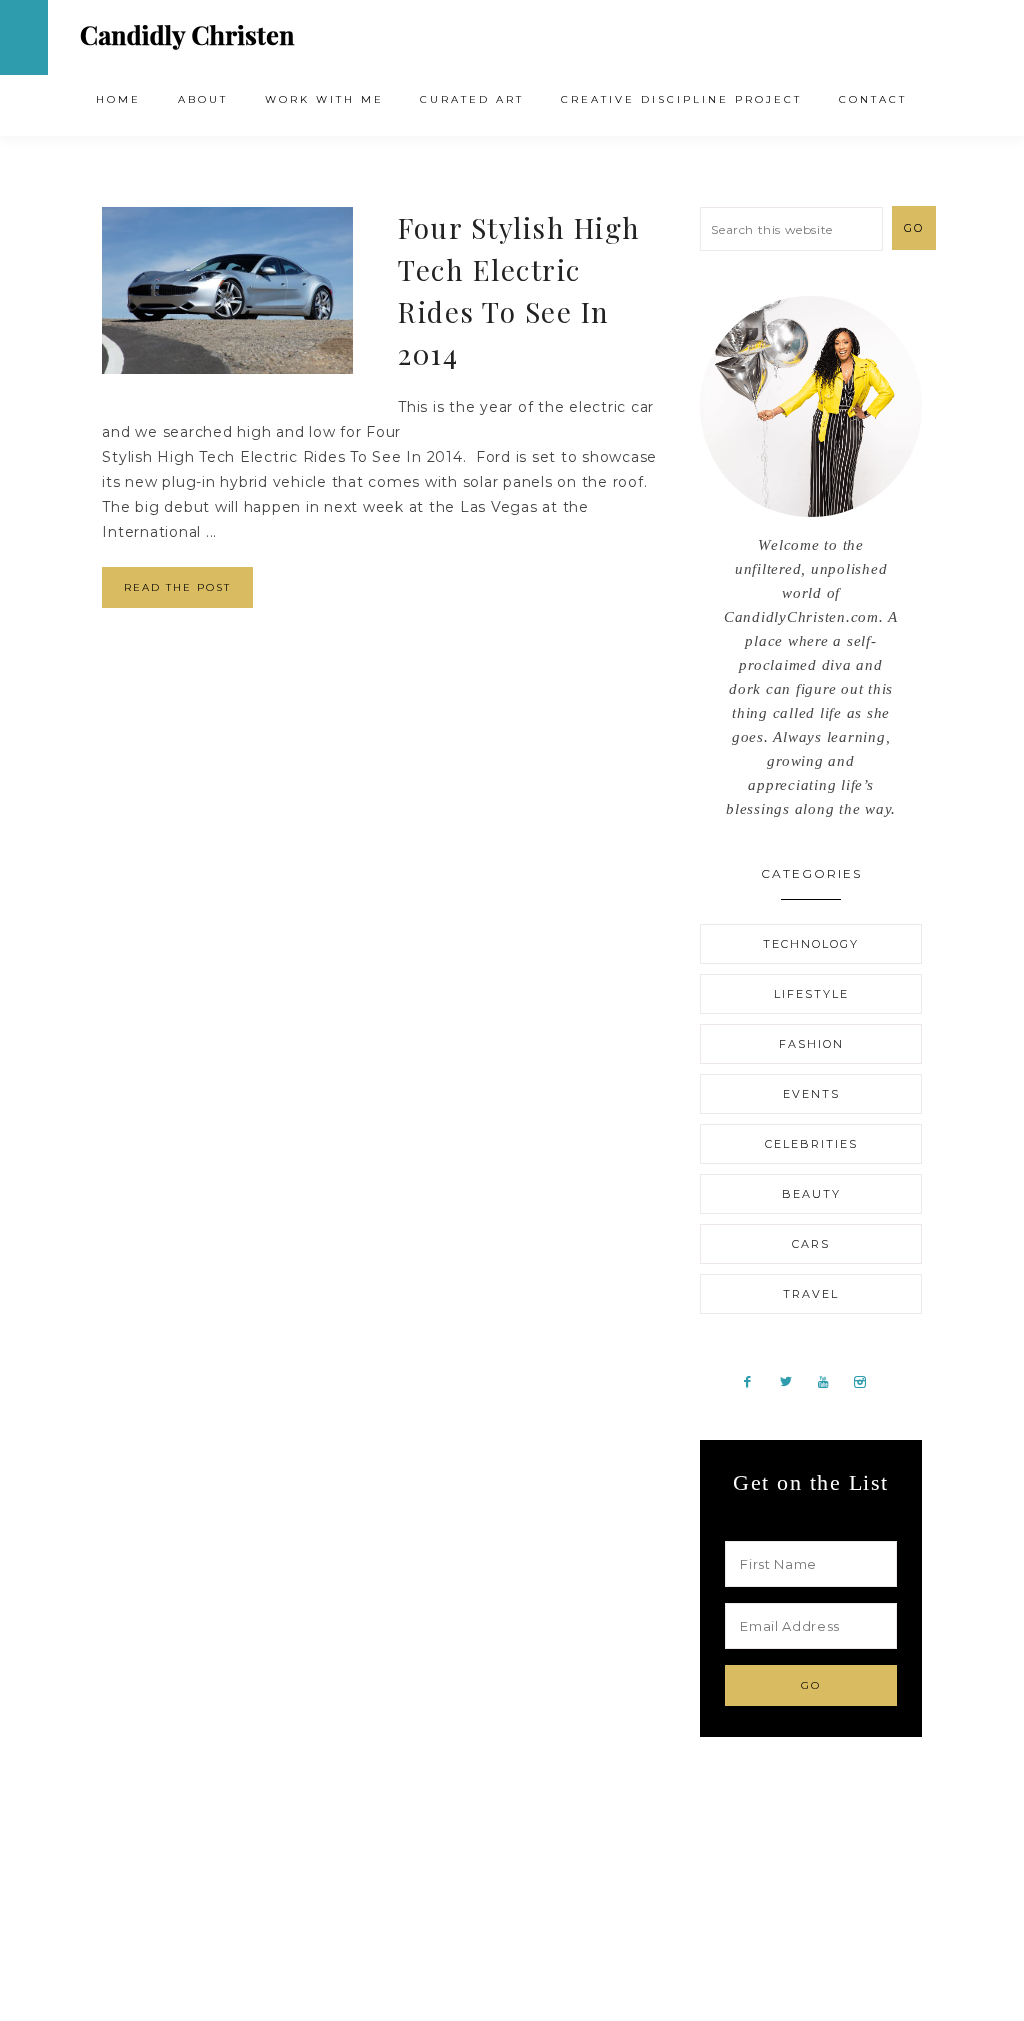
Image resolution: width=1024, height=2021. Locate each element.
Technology (811, 944)
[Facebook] (755, 1381)
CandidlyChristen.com (187, 36)
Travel (811, 1294)
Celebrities (811, 1144)
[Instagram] (867, 1381)
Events (811, 1094)
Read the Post (177, 587)
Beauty (811, 1194)
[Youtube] (831, 1381)
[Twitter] (793, 1381)
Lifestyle (811, 994)
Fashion (811, 1044)
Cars (811, 1244)
